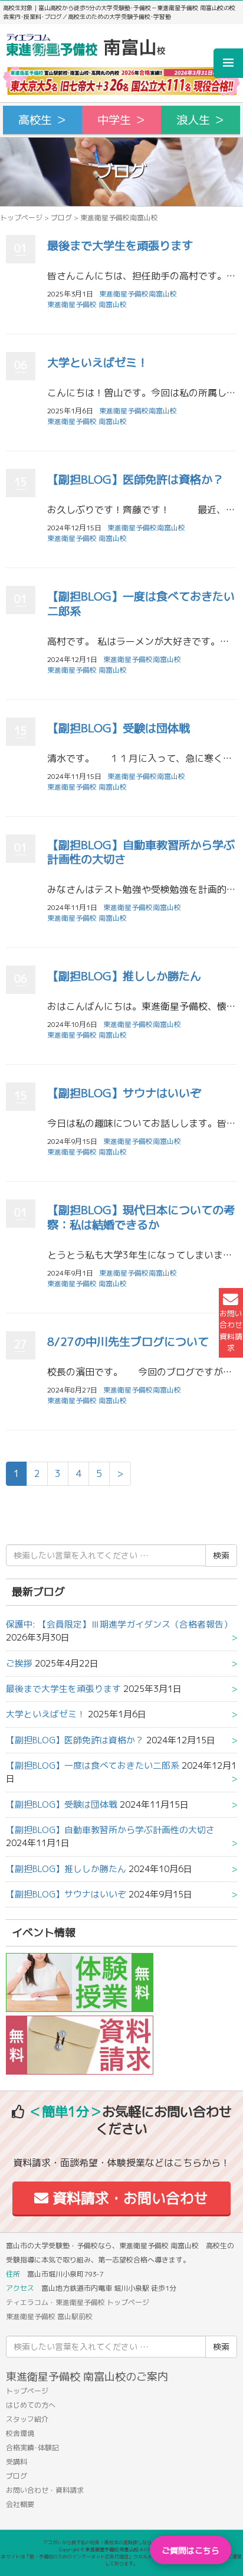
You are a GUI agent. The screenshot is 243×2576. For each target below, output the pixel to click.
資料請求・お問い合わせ (128, 2198)
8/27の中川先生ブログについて (128, 1341)
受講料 (17, 2462)
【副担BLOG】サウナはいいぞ (124, 1093)
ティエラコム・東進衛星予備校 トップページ (78, 2302)
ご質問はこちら (191, 2550)
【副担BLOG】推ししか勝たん (124, 976)
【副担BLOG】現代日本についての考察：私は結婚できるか (141, 1217)
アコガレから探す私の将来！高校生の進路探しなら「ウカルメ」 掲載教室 (121, 2542)
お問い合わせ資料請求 (231, 1331)
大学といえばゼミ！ (98, 362)
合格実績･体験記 (32, 2448)
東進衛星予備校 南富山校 (87, 304)
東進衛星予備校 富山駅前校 (49, 2316)
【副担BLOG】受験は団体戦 (119, 728)
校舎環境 (20, 2433)
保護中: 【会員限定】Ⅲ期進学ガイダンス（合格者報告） (119, 1624)
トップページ (21, 218)
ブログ (61, 218)
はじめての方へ (31, 2405)
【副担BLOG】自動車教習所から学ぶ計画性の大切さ (141, 852)
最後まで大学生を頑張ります (120, 245)
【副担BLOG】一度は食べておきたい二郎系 (141, 604)
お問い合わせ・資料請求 (45, 2490)
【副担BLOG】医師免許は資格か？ (135, 479)
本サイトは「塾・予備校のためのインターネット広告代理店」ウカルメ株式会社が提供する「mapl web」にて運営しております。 (121, 2560)
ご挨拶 (19, 1663)
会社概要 (20, 2504)
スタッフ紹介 (27, 2419)
